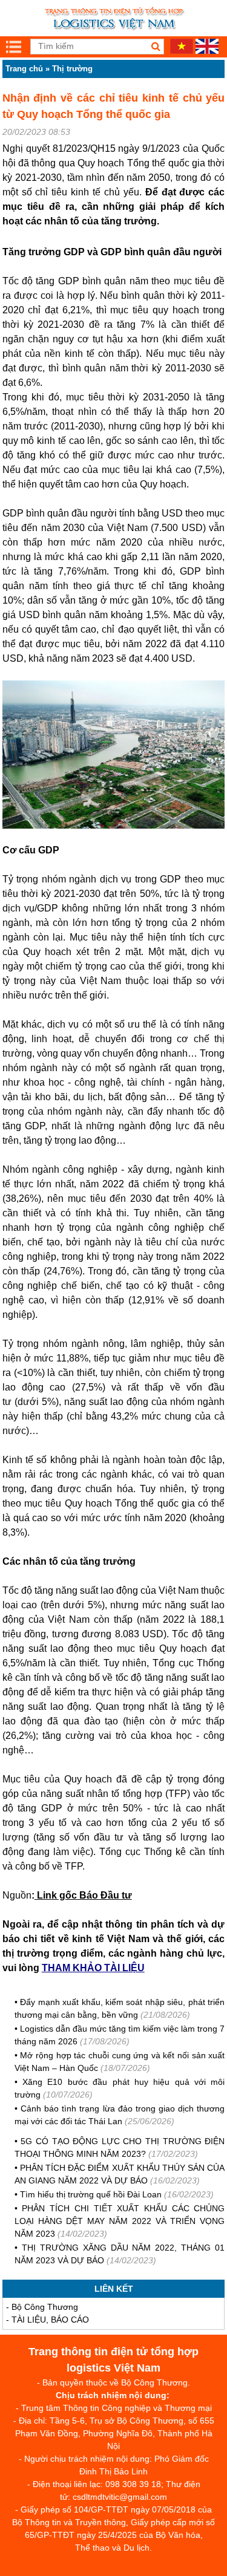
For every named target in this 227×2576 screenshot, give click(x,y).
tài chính (146, 1082)
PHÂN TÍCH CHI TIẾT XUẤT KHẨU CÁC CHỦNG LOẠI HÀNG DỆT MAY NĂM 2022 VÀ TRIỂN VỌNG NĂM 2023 (120, 2221)
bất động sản (137, 1097)
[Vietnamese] (182, 51)
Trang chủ (24, 69)
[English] (207, 51)
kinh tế (80, 354)
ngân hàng (199, 1082)
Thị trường (72, 69)
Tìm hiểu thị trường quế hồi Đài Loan (92, 2194)
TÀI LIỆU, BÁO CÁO (50, 2320)
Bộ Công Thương (45, 2307)
